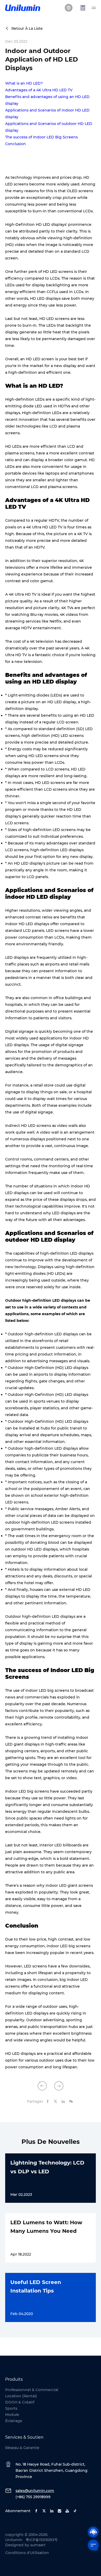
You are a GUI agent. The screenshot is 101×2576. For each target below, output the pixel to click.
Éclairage (14, 2421)
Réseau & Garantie (22, 2448)
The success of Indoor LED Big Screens (41, 137)
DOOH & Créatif (20, 2402)
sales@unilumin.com (35, 2491)
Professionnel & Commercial (32, 2390)
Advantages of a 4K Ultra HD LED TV (39, 90)
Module (12, 2415)
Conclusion (16, 144)
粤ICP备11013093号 (42, 2540)
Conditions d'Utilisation (27, 2553)
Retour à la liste (27, 28)
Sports (11, 2408)
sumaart (38, 2545)
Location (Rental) (21, 2396)
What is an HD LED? (24, 83)
